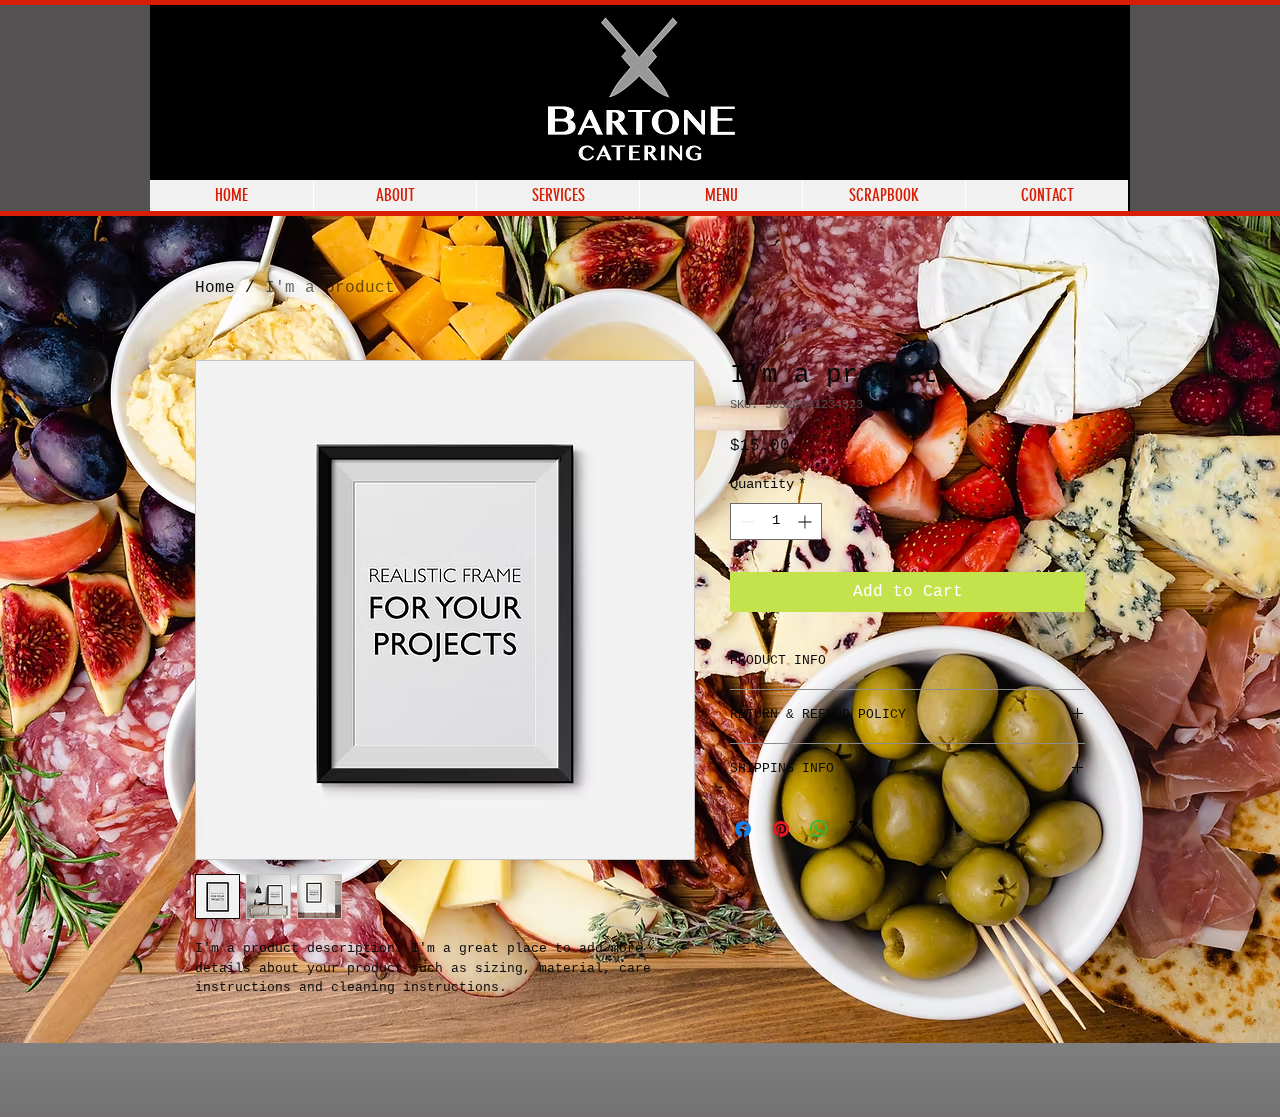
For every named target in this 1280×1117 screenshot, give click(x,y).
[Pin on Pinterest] (781, 829)
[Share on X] (857, 829)
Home (215, 288)
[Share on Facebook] (743, 829)
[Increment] (806, 521)
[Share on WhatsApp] (819, 829)
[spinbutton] (776, 521)
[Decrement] (745, 521)
